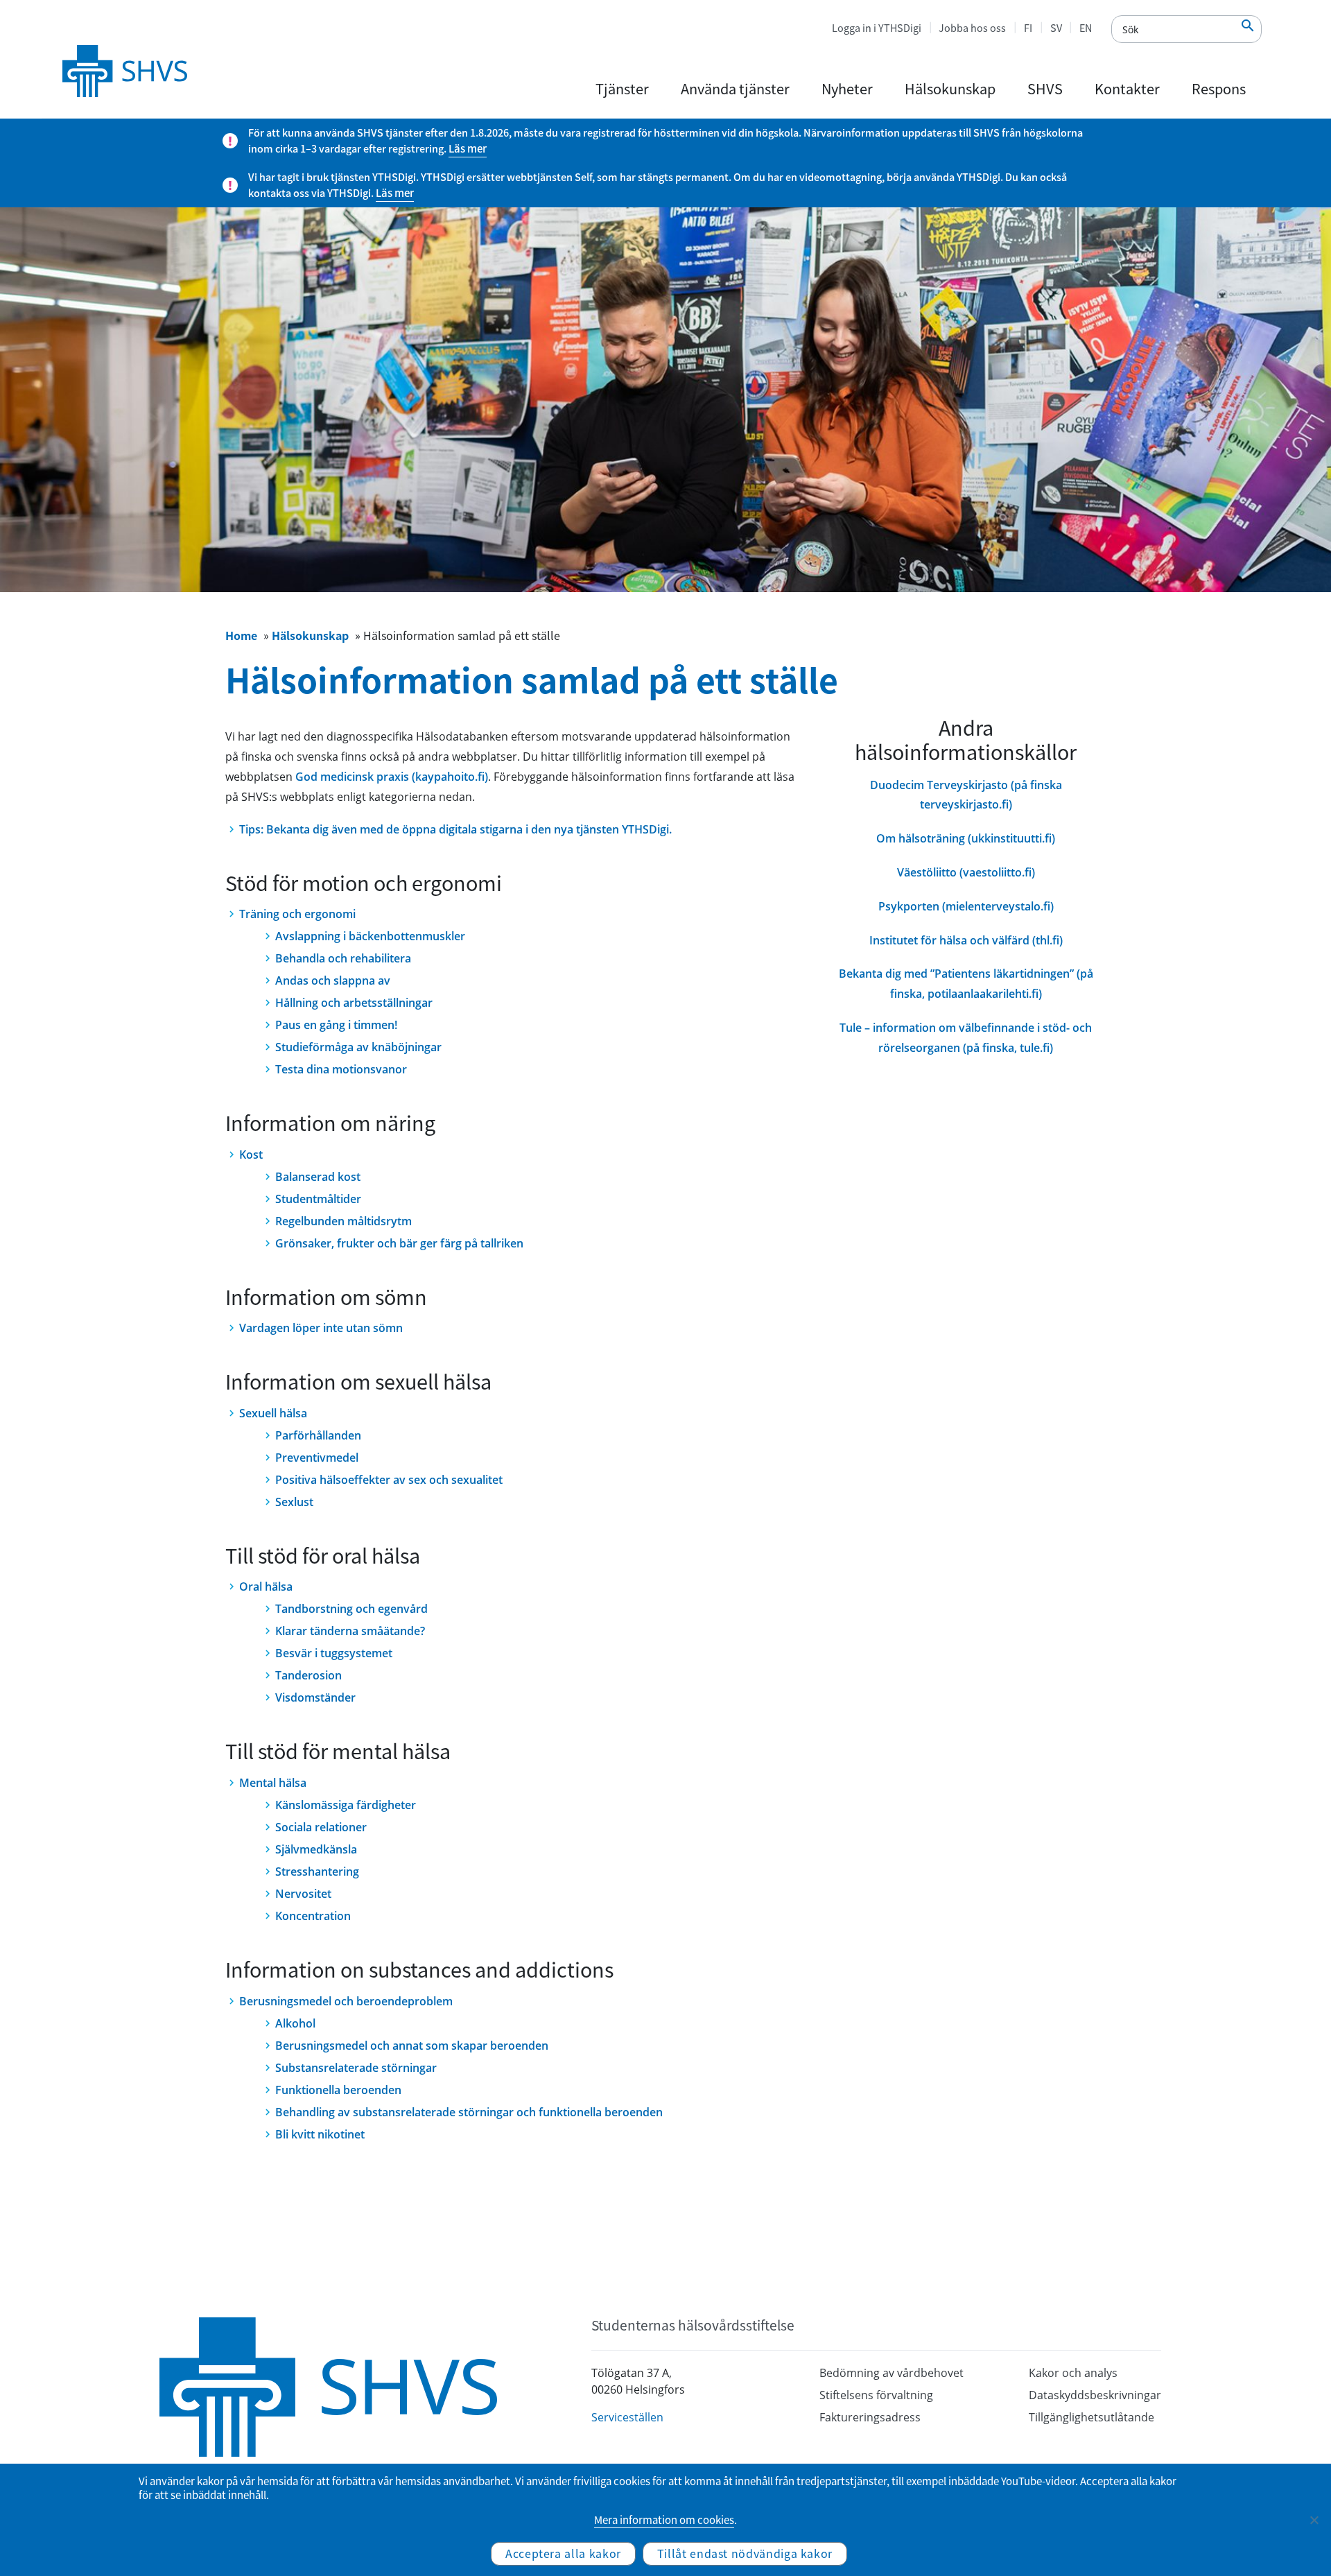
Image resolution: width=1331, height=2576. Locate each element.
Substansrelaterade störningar (356, 2068)
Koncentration (313, 1916)
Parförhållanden (318, 1435)
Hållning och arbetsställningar (354, 1003)
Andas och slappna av (333, 980)
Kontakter (1127, 88)
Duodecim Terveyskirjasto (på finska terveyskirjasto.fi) (966, 795)
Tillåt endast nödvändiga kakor (745, 2553)
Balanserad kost (318, 1177)
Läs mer (468, 148)
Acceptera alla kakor (563, 2553)
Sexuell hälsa (273, 1413)
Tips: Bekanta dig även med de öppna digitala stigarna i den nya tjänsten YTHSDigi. (455, 829)
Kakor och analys (1073, 2373)
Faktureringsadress (870, 2417)
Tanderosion (308, 1675)
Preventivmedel (317, 1458)
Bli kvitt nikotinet (320, 2134)
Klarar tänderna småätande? (350, 1631)
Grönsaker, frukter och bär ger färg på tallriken (399, 1243)
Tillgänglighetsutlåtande (1091, 2417)
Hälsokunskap (950, 88)
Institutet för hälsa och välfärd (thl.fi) (966, 940)
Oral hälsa (266, 1587)
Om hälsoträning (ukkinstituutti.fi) (966, 838)
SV (1056, 28)
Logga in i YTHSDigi (877, 28)
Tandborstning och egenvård (351, 1609)
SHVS (1045, 88)
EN (1086, 28)
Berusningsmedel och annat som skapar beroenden (412, 2046)
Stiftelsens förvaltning (876, 2395)
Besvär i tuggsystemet (334, 1653)
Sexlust (294, 1502)
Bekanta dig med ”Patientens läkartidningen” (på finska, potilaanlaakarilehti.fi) (966, 984)
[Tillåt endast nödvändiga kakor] (1314, 2520)
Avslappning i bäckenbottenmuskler (370, 936)
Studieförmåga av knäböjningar (358, 1047)
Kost (251, 1155)
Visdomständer (315, 1697)
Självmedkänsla (316, 1849)
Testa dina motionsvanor (341, 1069)
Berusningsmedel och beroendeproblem (346, 2001)
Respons (1219, 88)
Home (241, 635)
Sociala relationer (321, 1827)
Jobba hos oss (972, 28)
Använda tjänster (735, 88)
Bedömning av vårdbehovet (891, 2373)
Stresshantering (317, 1872)
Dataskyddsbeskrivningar (1095, 2395)
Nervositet (303, 1894)
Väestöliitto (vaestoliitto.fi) (966, 872)
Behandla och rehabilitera (343, 958)
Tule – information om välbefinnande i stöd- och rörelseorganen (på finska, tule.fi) (966, 1038)
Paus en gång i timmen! (336, 1025)
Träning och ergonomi (297, 914)
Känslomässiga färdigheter (346, 1805)
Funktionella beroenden (338, 2090)
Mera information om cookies (664, 2520)
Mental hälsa (273, 1783)
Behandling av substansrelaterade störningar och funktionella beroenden (469, 2112)
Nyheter (847, 88)
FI (1028, 28)
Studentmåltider (318, 1199)
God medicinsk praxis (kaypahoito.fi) (392, 777)
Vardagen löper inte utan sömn (321, 1328)
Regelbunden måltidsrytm (343, 1221)
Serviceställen (627, 2417)
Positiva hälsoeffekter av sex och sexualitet (389, 1480)
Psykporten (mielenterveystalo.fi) (966, 906)
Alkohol (295, 2023)
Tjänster (622, 88)
